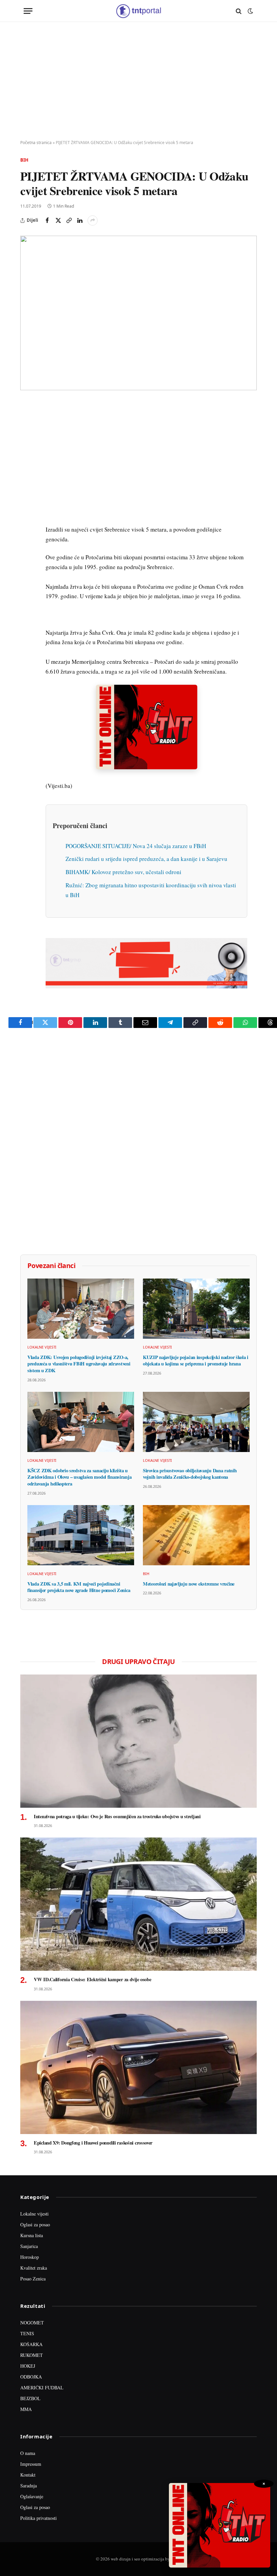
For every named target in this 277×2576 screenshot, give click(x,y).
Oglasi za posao (35, 2224)
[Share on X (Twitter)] (58, 220)
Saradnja (29, 2486)
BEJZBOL (30, 2398)
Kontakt (28, 2475)
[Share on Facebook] (47, 220)
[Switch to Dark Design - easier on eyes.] (250, 11)
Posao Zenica (33, 2279)
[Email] (27, 470)
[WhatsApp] (27, 548)
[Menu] (28, 11)
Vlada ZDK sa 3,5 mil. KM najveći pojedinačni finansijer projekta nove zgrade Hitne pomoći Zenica (79, 1587)
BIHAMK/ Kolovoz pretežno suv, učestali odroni (123, 872)
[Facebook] (27, 423)
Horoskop (30, 2257)
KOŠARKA (31, 2344)
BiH (24, 160)
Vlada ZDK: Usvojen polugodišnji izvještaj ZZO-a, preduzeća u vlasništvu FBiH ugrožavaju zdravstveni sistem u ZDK (79, 1364)
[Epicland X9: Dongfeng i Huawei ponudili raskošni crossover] (138, 2067)
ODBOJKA (31, 2377)
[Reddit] (27, 517)
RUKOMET (32, 2355)
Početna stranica (36, 143)
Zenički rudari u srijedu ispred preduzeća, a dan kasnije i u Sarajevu (146, 859)
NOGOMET (32, 2323)
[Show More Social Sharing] (93, 220)
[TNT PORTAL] (138, 11)
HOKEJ (28, 2366)
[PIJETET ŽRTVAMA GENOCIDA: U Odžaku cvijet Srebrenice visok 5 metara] (138, 313)
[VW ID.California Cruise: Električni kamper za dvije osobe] (138, 1904)
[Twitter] (27, 439)
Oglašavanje (32, 2496)
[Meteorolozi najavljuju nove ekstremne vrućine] (196, 1535)
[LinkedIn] (27, 501)
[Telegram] (27, 532)
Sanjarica (29, 2246)
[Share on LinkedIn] (80, 220)
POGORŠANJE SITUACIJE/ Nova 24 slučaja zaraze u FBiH (136, 846)
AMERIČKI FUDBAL (42, 2387)
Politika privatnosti (39, 2518)
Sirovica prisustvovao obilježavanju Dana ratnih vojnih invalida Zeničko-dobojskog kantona (190, 1474)
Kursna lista (32, 2235)
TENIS (27, 2333)
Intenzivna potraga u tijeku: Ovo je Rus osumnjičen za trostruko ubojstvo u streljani (117, 1817)
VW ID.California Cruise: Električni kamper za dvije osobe (92, 1980)
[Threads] (27, 563)
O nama (28, 2453)
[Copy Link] (69, 220)
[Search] (239, 11)
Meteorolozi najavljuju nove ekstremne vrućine (189, 1584)
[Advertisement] (138, 81)
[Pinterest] (27, 454)
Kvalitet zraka (34, 2268)
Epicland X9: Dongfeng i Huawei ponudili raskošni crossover (93, 2143)
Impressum (31, 2464)
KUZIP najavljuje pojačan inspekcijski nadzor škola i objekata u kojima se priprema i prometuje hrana (196, 1361)
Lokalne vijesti (42, 1347)
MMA (26, 2409)
